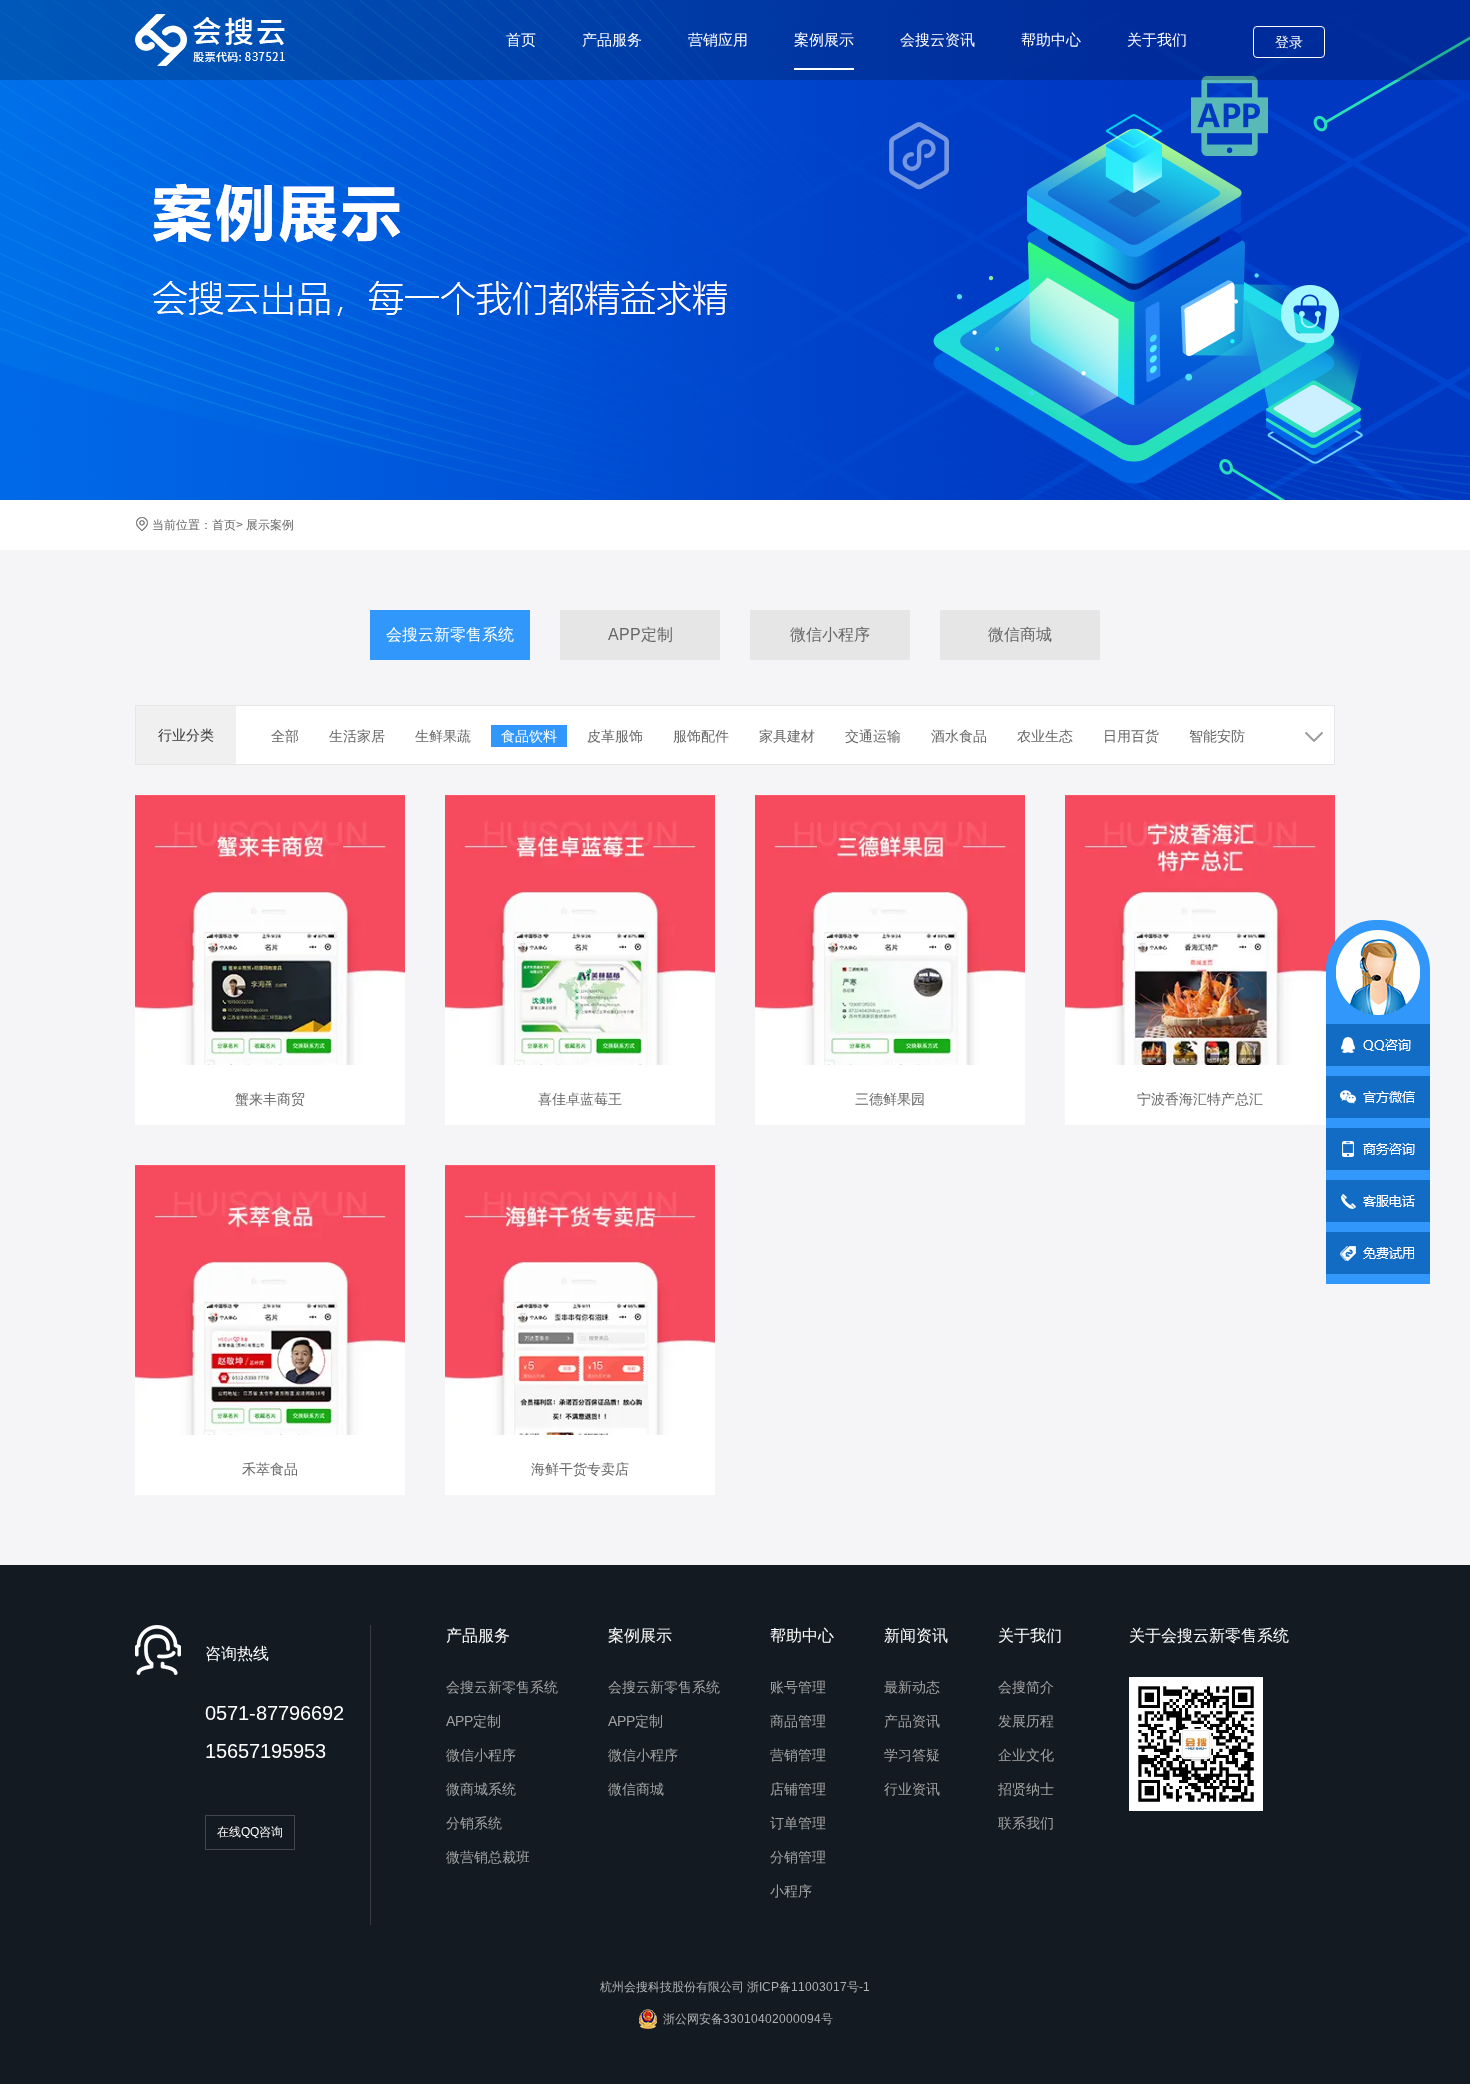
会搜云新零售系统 (450, 634)
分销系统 (474, 1823)
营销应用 (718, 39)
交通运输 (873, 736)
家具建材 (787, 736)
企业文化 (1026, 1755)
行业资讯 (912, 1789)
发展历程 (1026, 1721)
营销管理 (798, 1755)
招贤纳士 (1026, 1789)
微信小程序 (830, 634)
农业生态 (1045, 736)
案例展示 (824, 39)
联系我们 (1026, 1823)
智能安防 (1217, 736)
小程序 (791, 1891)
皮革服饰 (615, 736)
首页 (521, 39)
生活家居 (357, 736)
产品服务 (612, 39)
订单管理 (798, 1823)
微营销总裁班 (488, 1857)
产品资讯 (912, 1721)
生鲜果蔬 (443, 736)
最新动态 (912, 1687)
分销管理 (798, 1857)
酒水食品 (959, 736)
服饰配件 (701, 736)
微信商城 (1020, 634)
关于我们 (1157, 39)
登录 (1289, 42)
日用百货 (1131, 736)
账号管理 (798, 1687)
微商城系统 (481, 1789)
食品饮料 (529, 736)
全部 (285, 736)
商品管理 (798, 1721)
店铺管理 (798, 1789)
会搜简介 (1026, 1687)
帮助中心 (1051, 39)
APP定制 (640, 634)
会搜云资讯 (937, 39)
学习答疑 (912, 1755)
